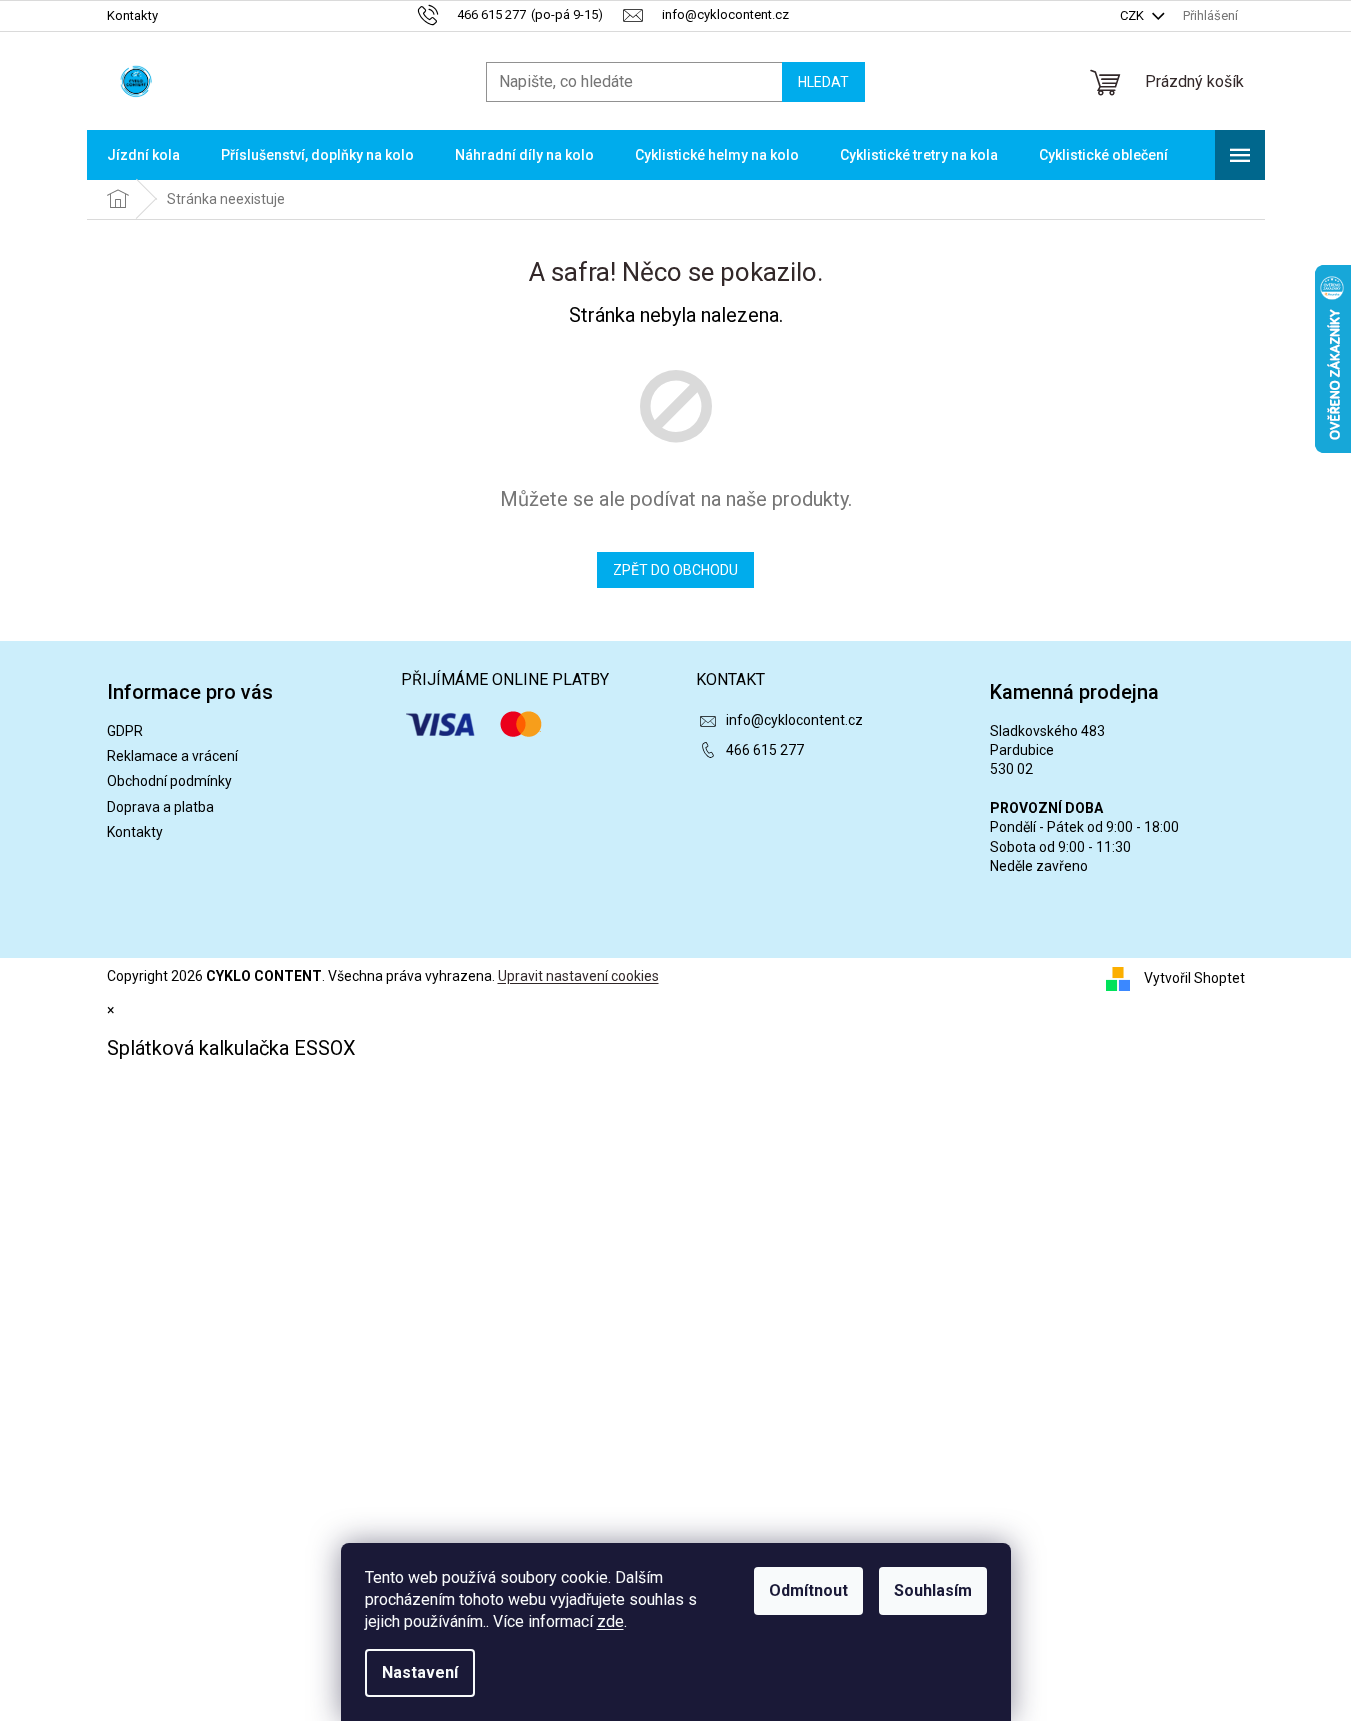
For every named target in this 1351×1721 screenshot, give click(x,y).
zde (610, 1621)
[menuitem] (143, 155)
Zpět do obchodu (675, 570)
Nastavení (420, 1672)
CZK (1133, 15)
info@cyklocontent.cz (794, 720)
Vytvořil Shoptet (1194, 978)
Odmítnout (808, 1590)
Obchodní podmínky (169, 781)
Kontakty (132, 15)
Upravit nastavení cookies (578, 976)
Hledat (823, 82)
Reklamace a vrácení (172, 756)
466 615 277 (765, 750)
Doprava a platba (160, 807)
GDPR (125, 731)
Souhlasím (933, 1590)
